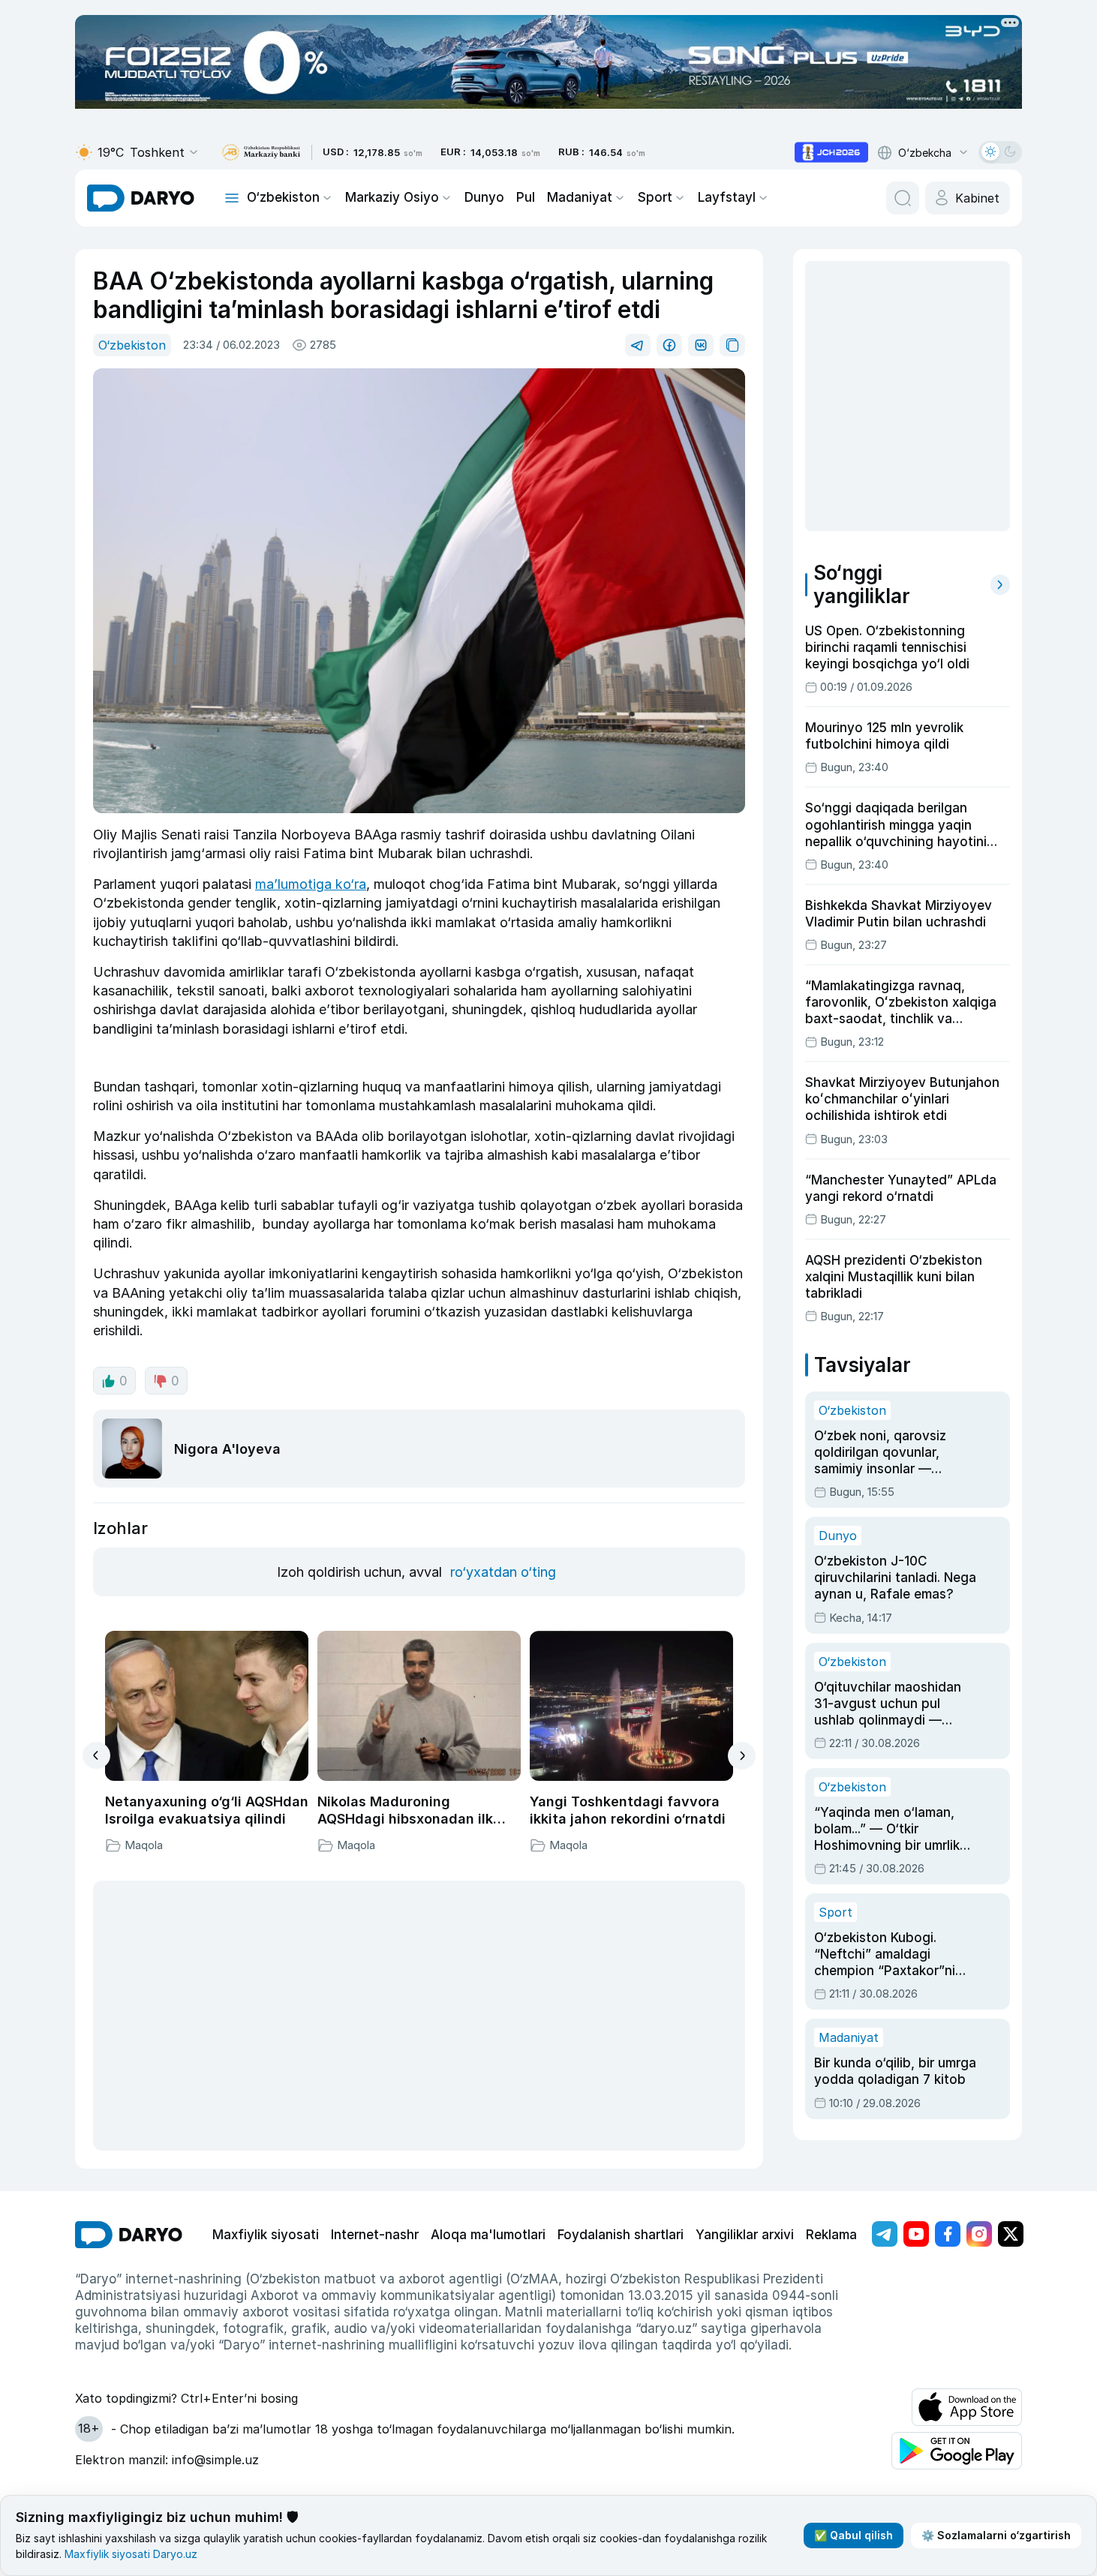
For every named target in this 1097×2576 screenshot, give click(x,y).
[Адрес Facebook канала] (948, 2234)
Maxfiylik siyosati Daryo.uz (131, 2554)
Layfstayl (727, 197)
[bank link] (261, 153)
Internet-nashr (375, 2235)
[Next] (742, 1756)
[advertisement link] (831, 152)
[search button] (903, 198)
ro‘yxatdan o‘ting (503, 1572)
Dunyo (484, 197)
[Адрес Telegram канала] (885, 2234)
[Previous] (96, 1755)
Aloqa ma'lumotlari (488, 2235)
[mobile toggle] (232, 198)
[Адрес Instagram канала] (979, 2234)
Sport (655, 197)
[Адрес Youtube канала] (916, 2234)
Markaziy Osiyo (392, 197)
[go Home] (129, 2235)
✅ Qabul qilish (854, 2535)
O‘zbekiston (283, 197)
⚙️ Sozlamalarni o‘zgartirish (996, 2535)
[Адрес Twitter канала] (1011, 2234)
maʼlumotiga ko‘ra (311, 884)
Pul (526, 197)
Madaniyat (580, 197)
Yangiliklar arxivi (745, 2235)
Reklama (831, 2235)
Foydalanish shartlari (621, 2235)
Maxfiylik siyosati (266, 2235)
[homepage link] (141, 198)
